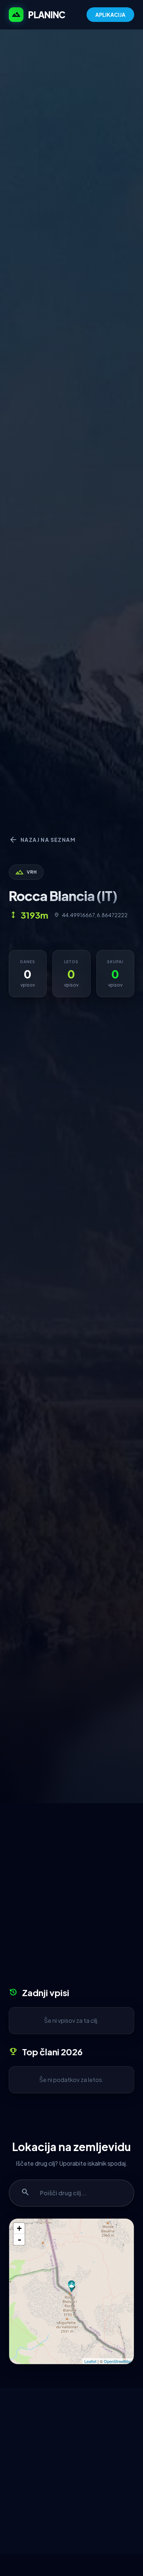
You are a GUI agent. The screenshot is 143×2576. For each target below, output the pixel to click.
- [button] (19, 2239)
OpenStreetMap (118, 2361)
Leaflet (90, 2361)
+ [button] (19, 2228)
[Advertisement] (71, 1898)
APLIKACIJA (110, 15)
